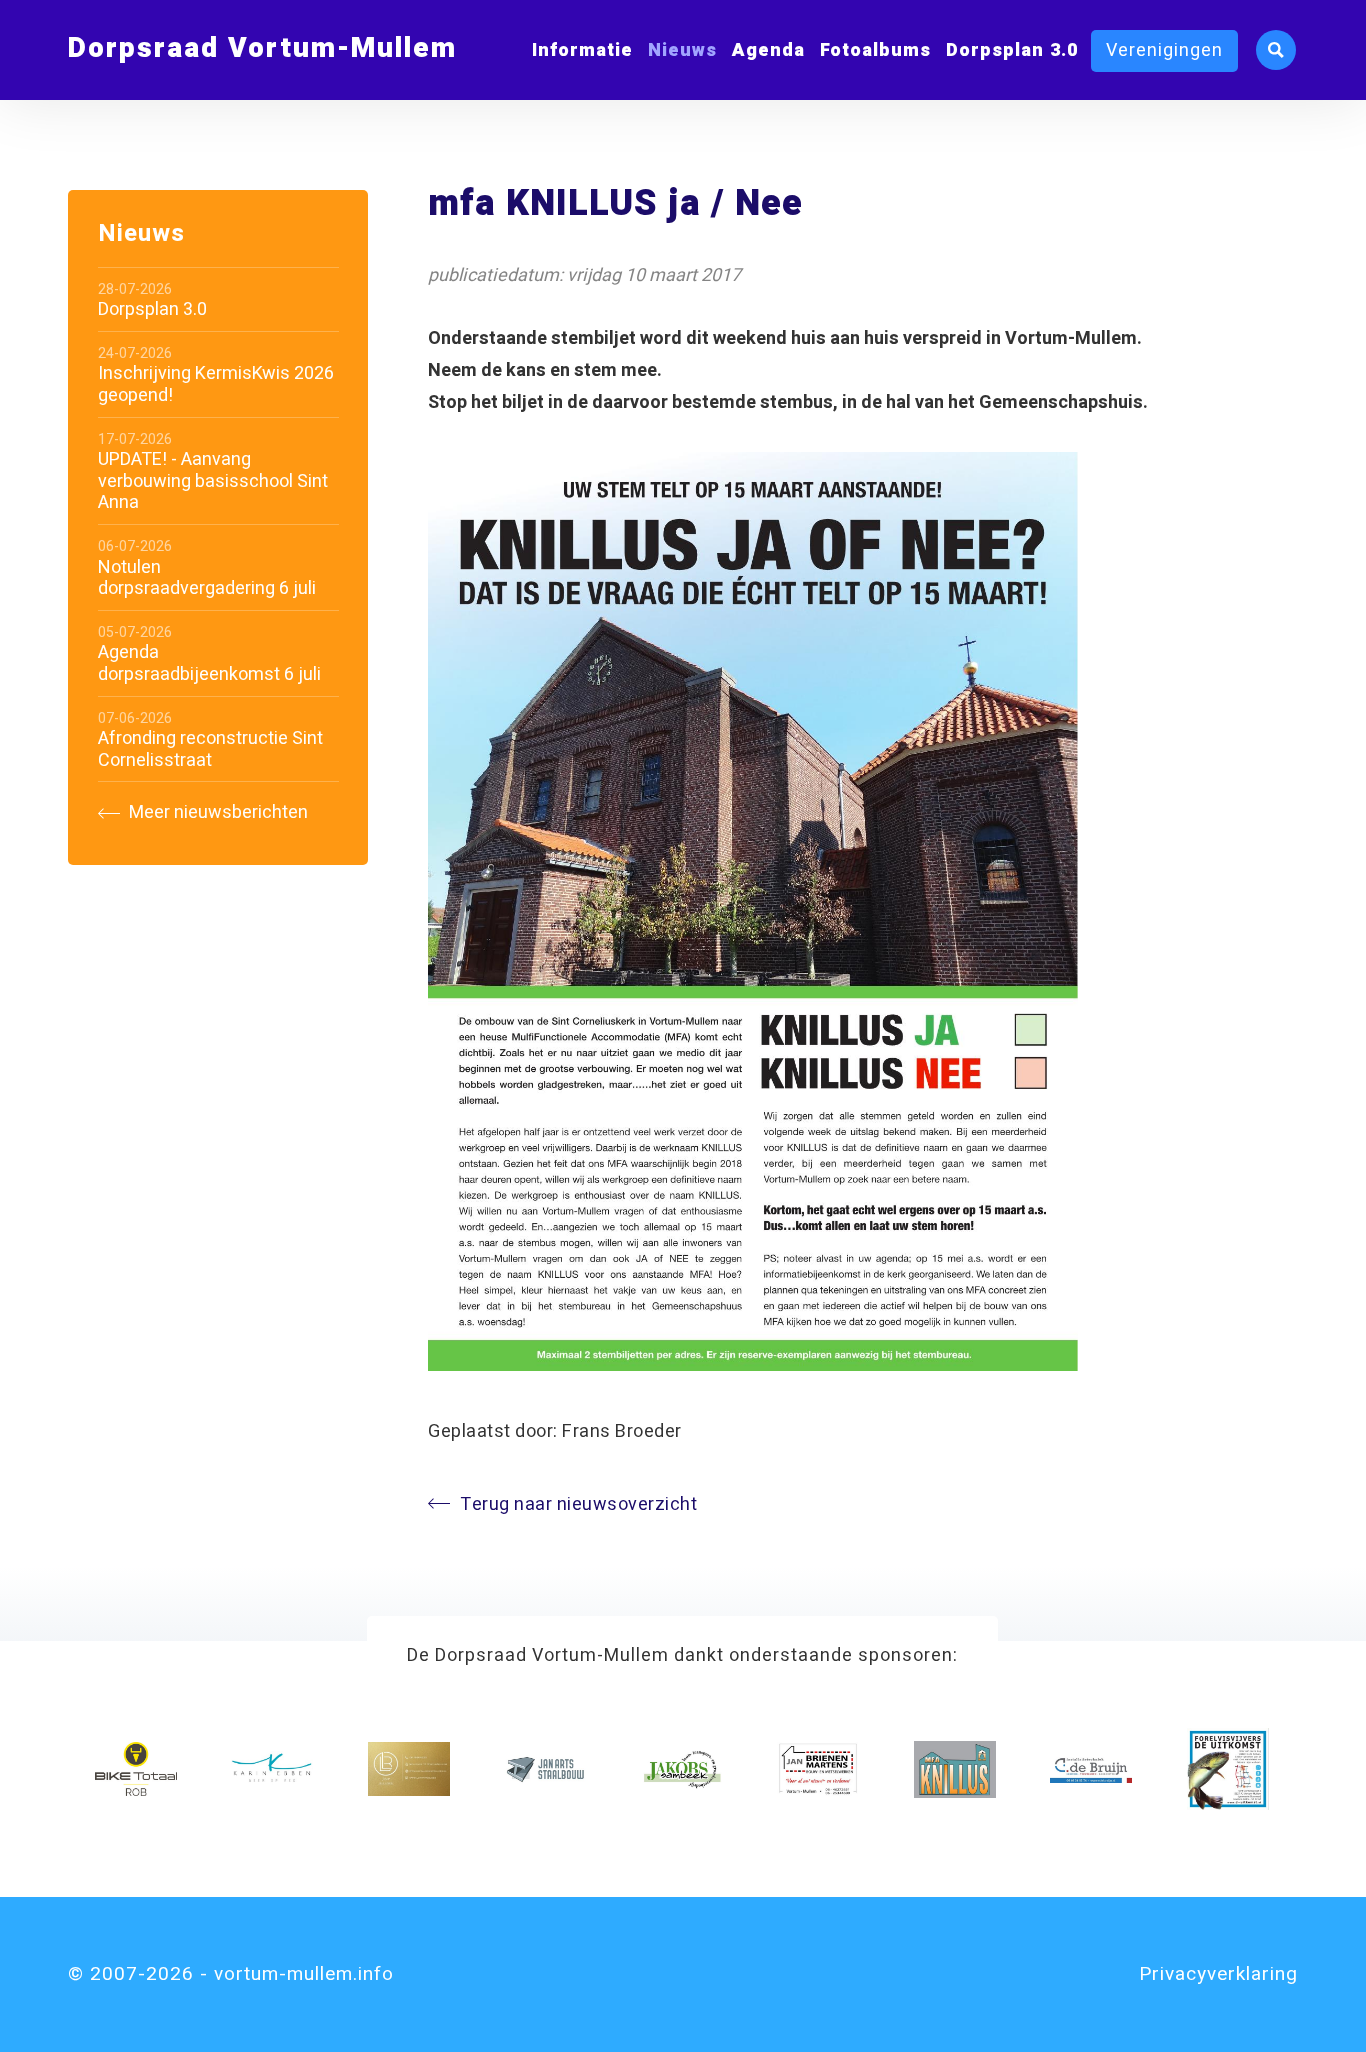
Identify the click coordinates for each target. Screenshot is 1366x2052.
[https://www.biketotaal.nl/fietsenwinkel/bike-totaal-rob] (136, 1769)
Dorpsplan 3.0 (1012, 50)
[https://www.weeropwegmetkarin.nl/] (272, 1769)
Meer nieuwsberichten (216, 813)
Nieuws (682, 50)
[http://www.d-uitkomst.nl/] (1228, 1769)
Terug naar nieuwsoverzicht (578, 1504)
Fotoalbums (875, 50)
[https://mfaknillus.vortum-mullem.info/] (955, 1769)
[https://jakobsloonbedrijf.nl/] (682, 1769)
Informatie (582, 50)
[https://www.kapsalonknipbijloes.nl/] (409, 1769)
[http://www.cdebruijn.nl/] (1091, 1769)
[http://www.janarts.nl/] (545, 1769)
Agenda (768, 50)
